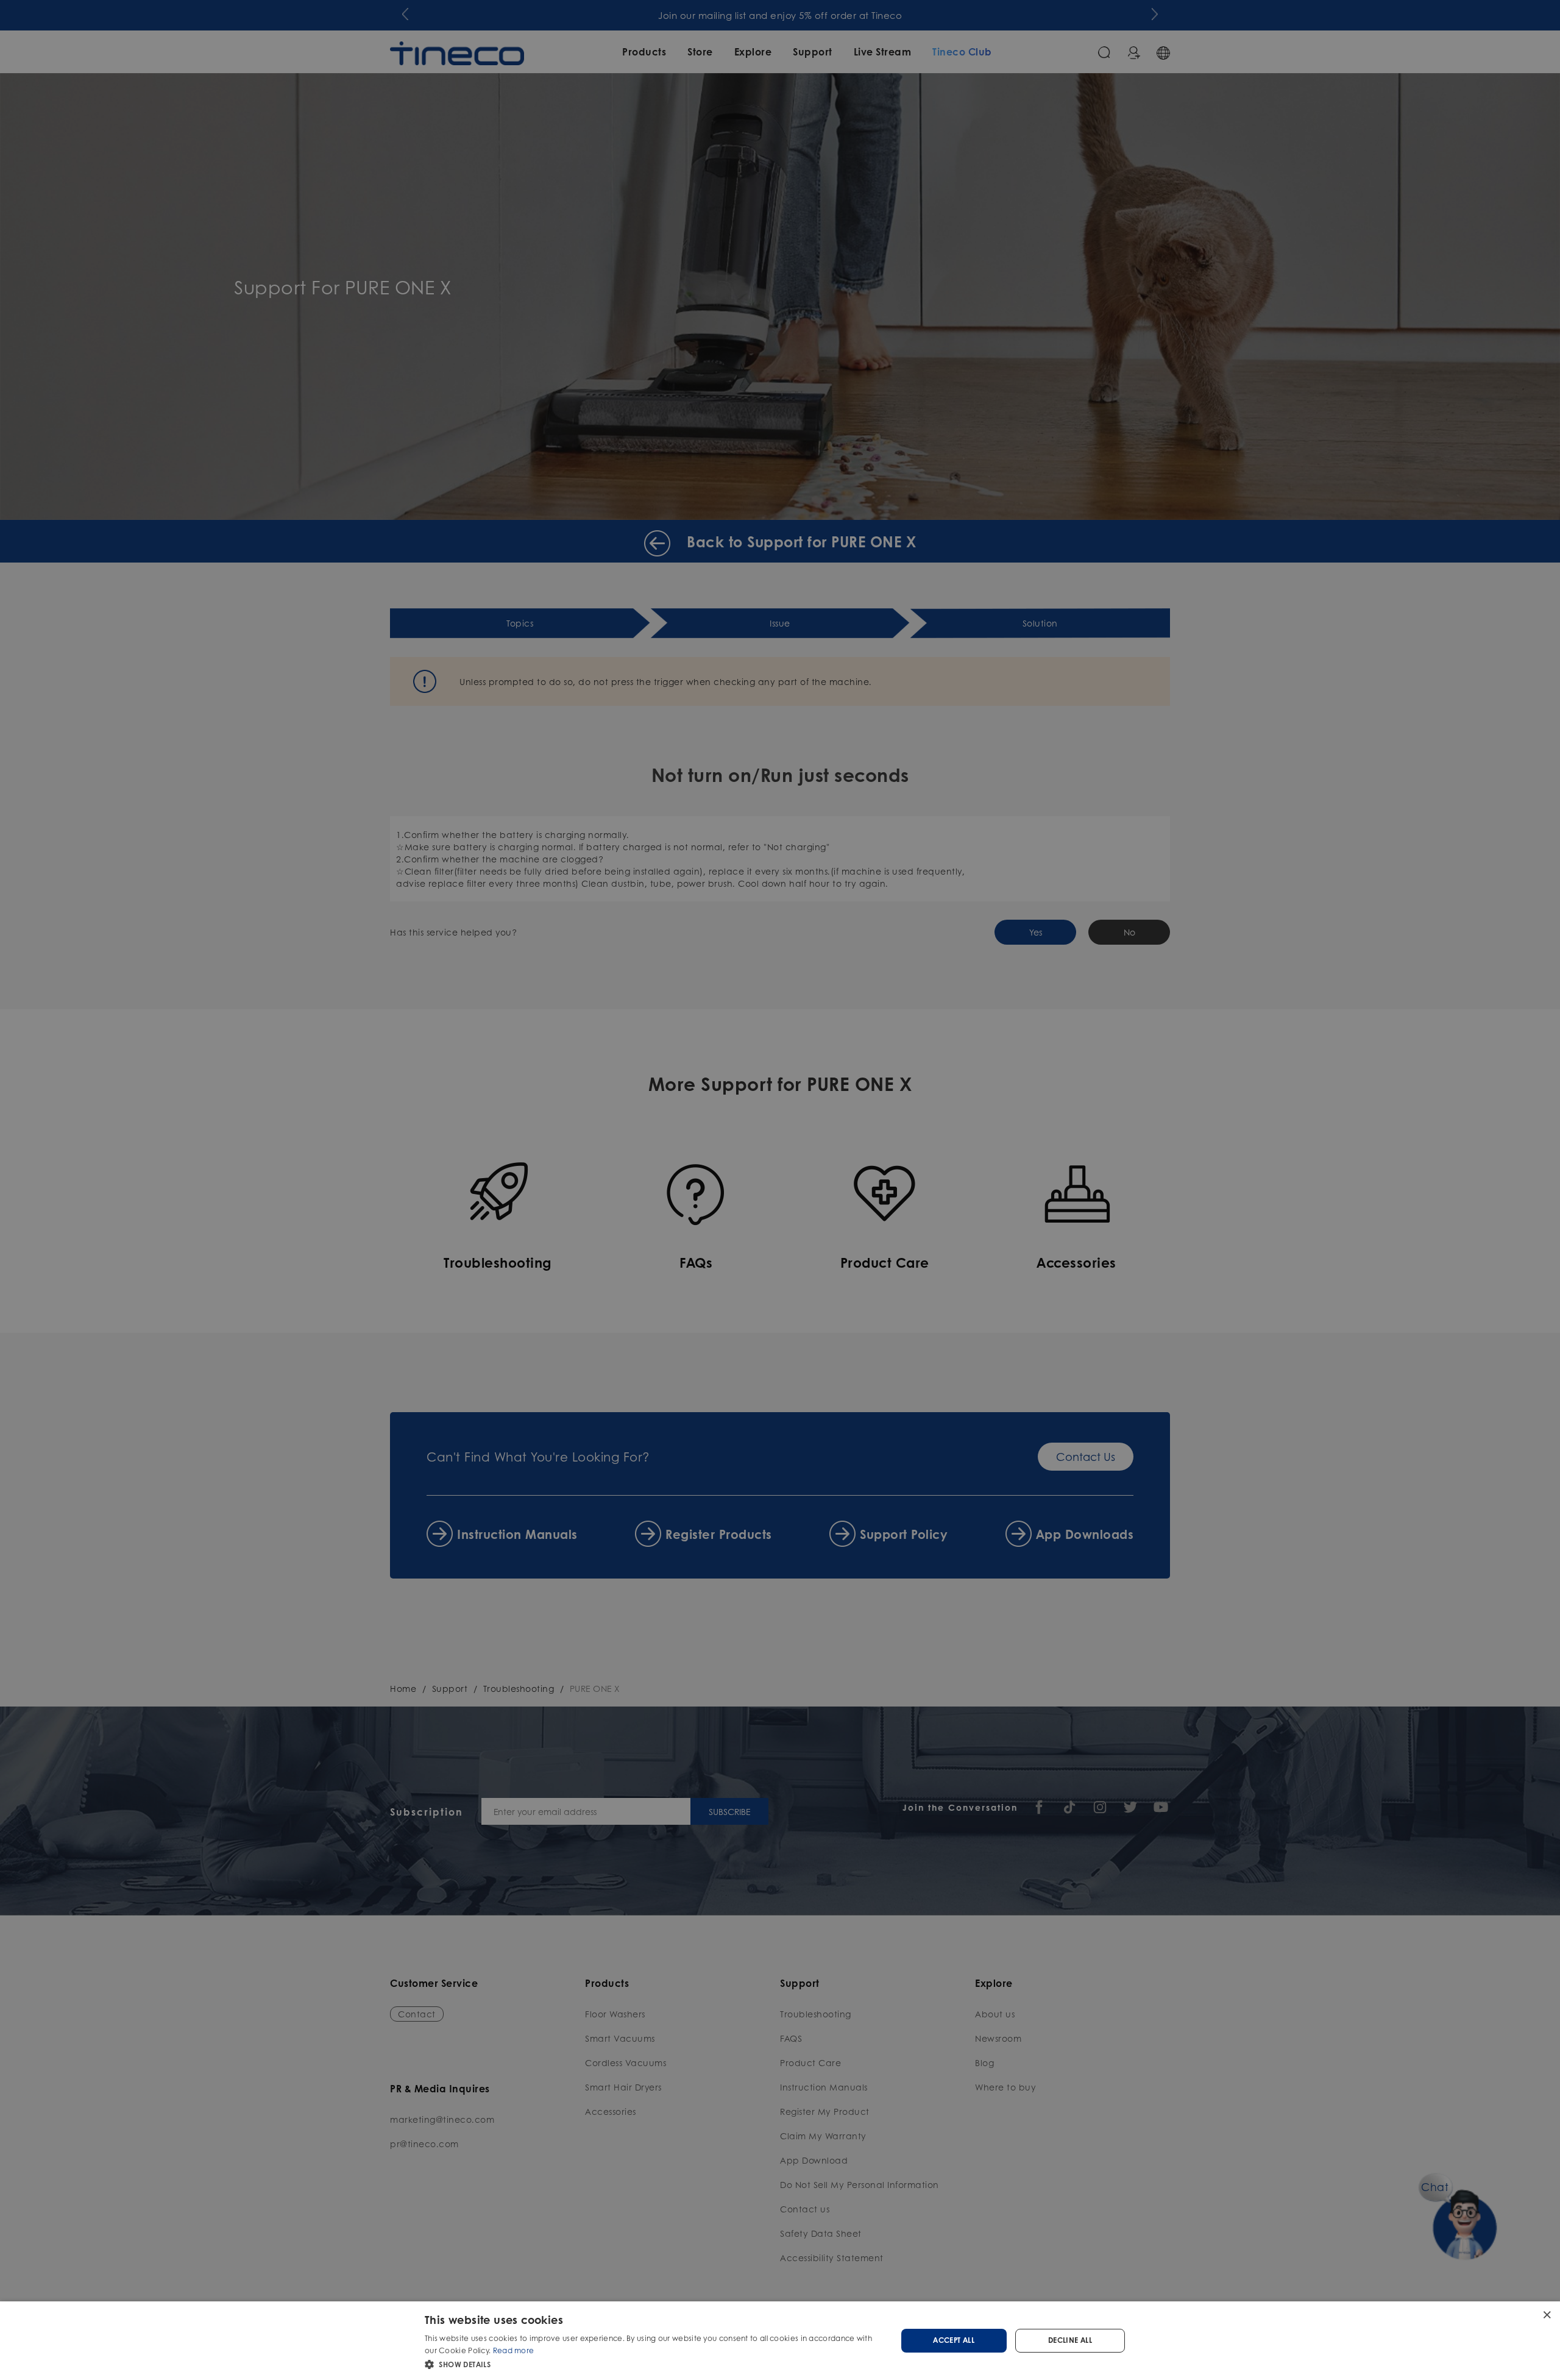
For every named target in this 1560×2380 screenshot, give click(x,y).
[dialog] (780, 2341)
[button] (654, 2364)
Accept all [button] (954, 2340)
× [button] (1546, 2314)
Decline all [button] (1070, 2340)
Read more (514, 2350)
